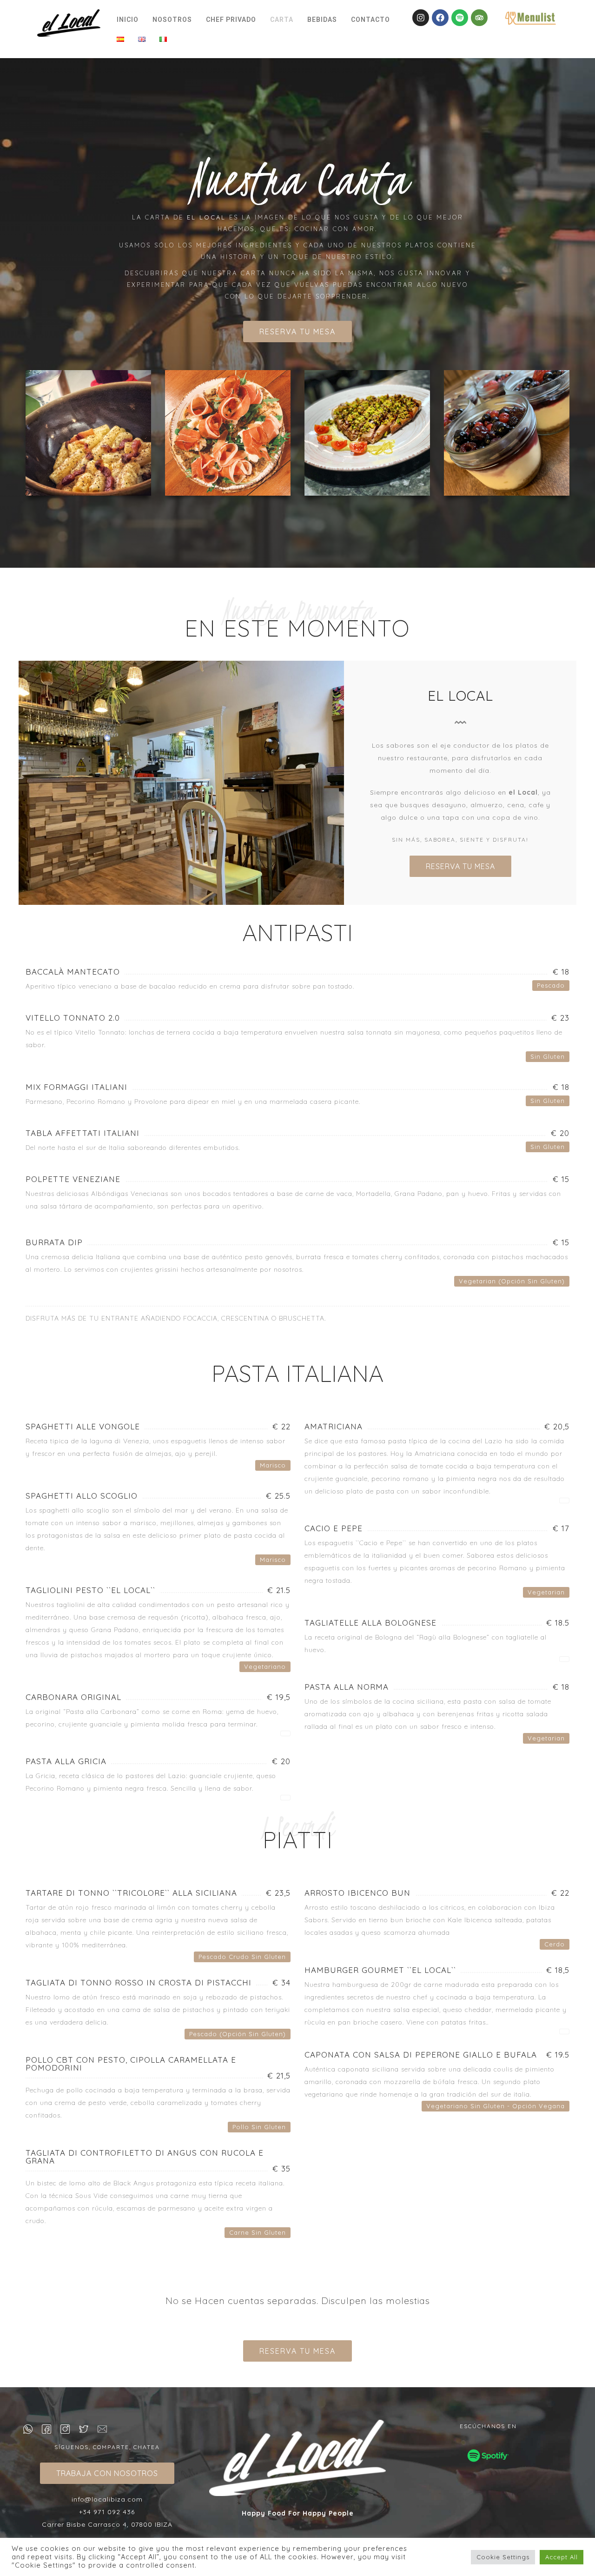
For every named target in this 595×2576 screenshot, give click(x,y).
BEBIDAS (322, 20)
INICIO (128, 20)
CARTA (282, 20)
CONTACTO (370, 20)
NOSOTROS (172, 20)
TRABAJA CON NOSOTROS (107, 2473)
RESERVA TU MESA (297, 332)
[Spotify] (460, 18)
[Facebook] (440, 18)
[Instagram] (421, 18)
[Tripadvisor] (479, 18)
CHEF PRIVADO (231, 20)
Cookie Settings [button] (503, 2557)
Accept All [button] (562, 2557)
